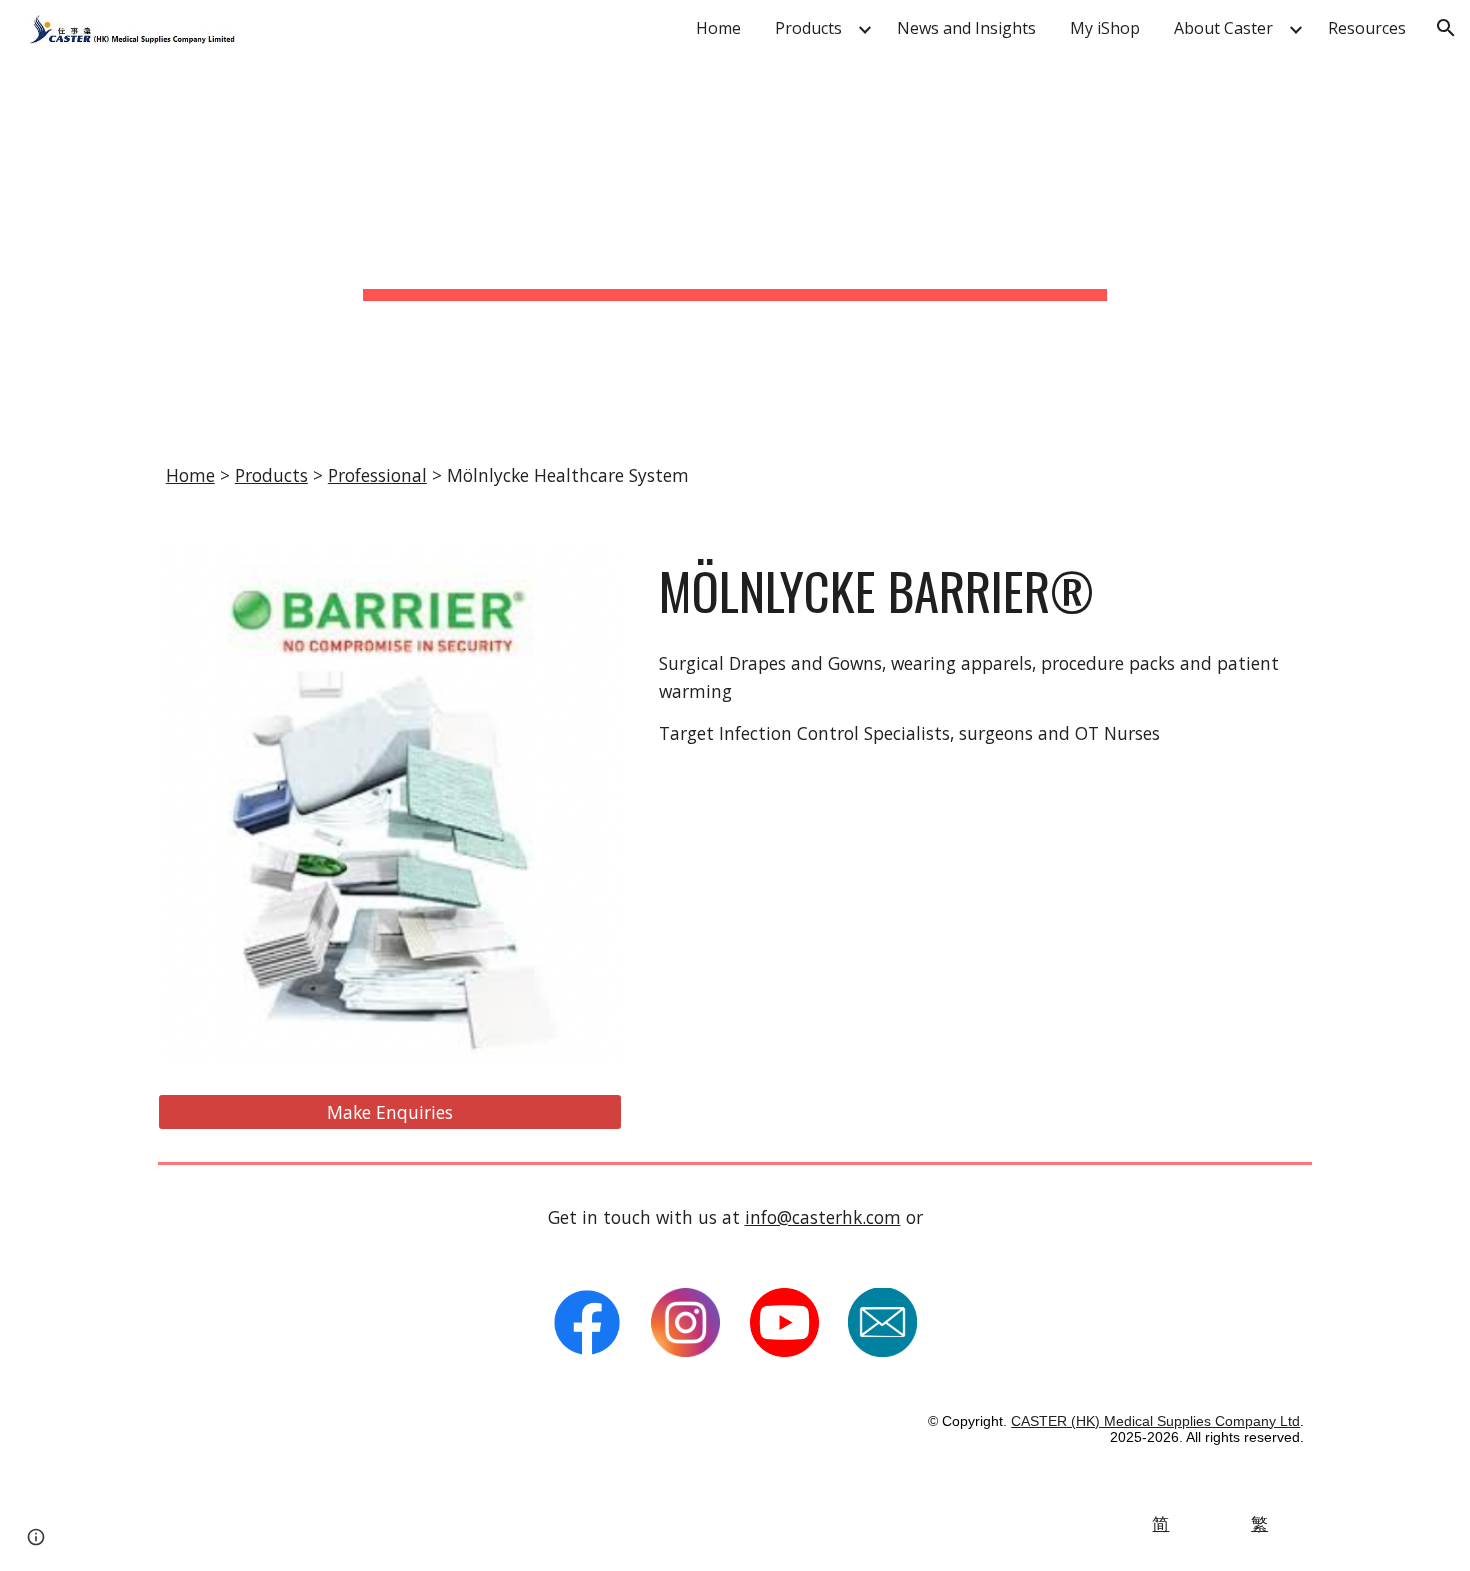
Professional (377, 475)
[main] (735, 243)
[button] (1446, 28)
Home (190, 475)
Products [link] (808, 28)
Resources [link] (1367, 28)
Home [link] (718, 28)
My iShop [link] (1105, 28)
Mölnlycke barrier (854, 590)
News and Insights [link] (966, 28)
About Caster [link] (1223, 28)
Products (271, 475)
